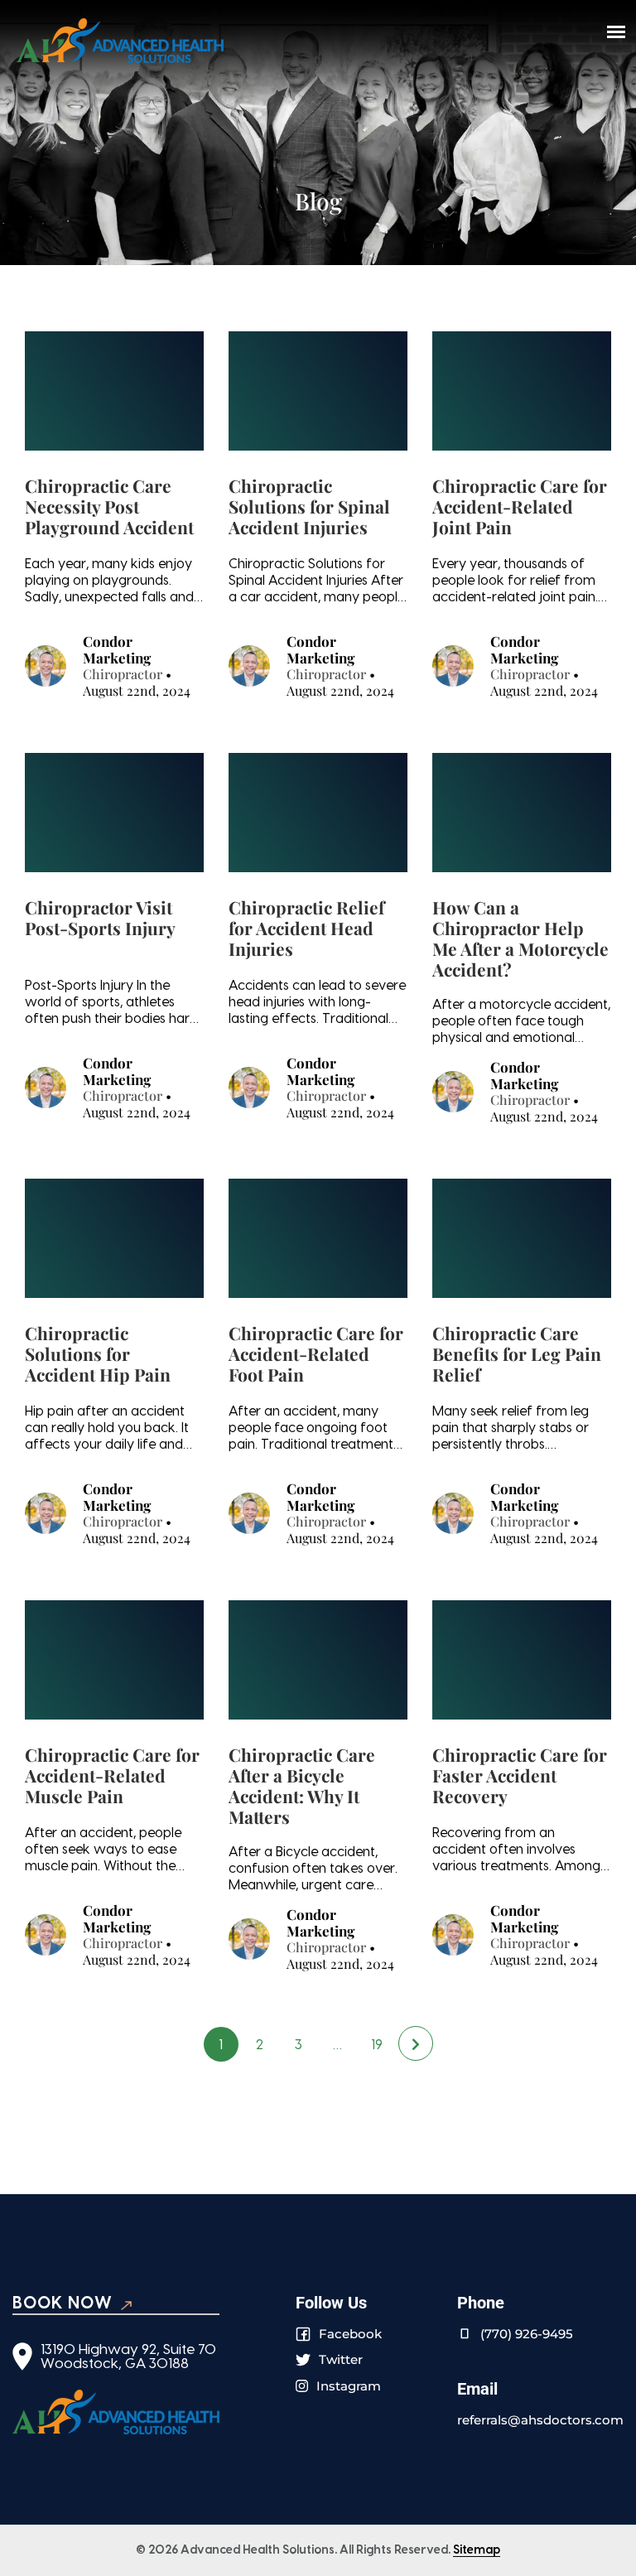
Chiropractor (123, 674)
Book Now (63, 2303)
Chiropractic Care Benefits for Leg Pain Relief (517, 1354)
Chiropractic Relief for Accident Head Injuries (306, 929)
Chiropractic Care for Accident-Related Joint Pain (520, 507)
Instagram (349, 2386)
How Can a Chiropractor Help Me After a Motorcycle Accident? (520, 938)
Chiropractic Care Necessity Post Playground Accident (109, 507)
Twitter (341, 2359)
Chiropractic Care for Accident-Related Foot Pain (316, 1354)
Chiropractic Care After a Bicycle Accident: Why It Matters (302, 1786)
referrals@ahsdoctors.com (540, 2420)
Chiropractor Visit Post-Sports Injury (100, 918)
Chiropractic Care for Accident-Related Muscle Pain (112, 1776)
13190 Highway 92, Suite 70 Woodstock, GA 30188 (128, 2357)
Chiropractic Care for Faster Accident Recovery (520, 1776)
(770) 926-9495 (527, 2334)
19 (377, 2045)
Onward (416, 2043)
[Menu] (616, 31)
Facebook (350, 2334)
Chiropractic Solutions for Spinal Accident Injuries (309, 507)
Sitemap (477, 2550)
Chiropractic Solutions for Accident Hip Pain (98, 1354)
